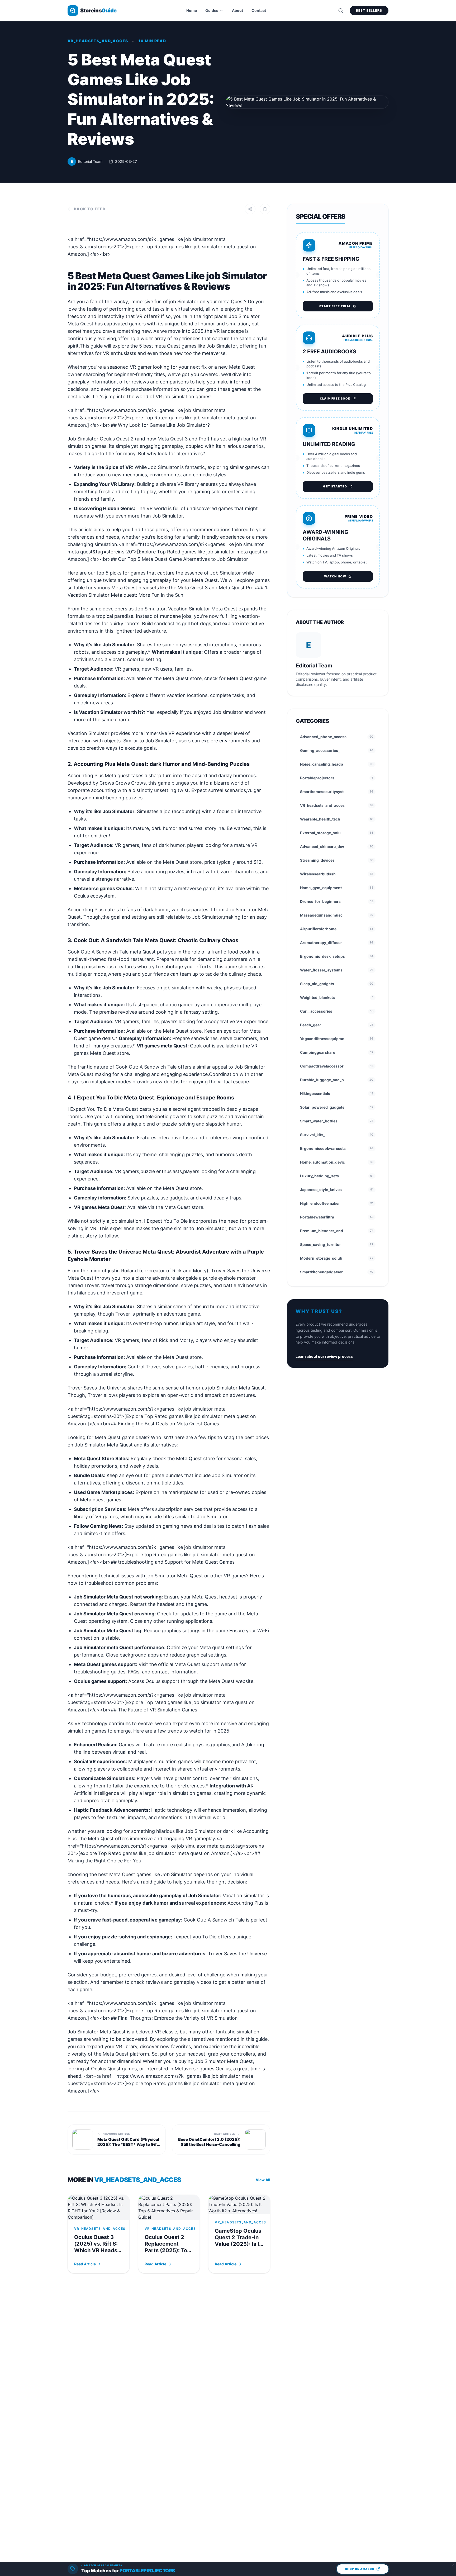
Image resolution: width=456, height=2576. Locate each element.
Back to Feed (90, 209)
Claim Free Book (335, 399)
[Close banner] (453, 2565)
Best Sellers (369, 10)
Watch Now (335, 576)
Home (192, 10)
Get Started (335, 486)
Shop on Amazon (360, 2569)
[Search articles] (341, 11)
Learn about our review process (324, 1356)
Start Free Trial (335, 306)
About (237, 10)
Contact (259, 10)
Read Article (85, 2264)
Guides (212, 10)
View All (263, 2180)
